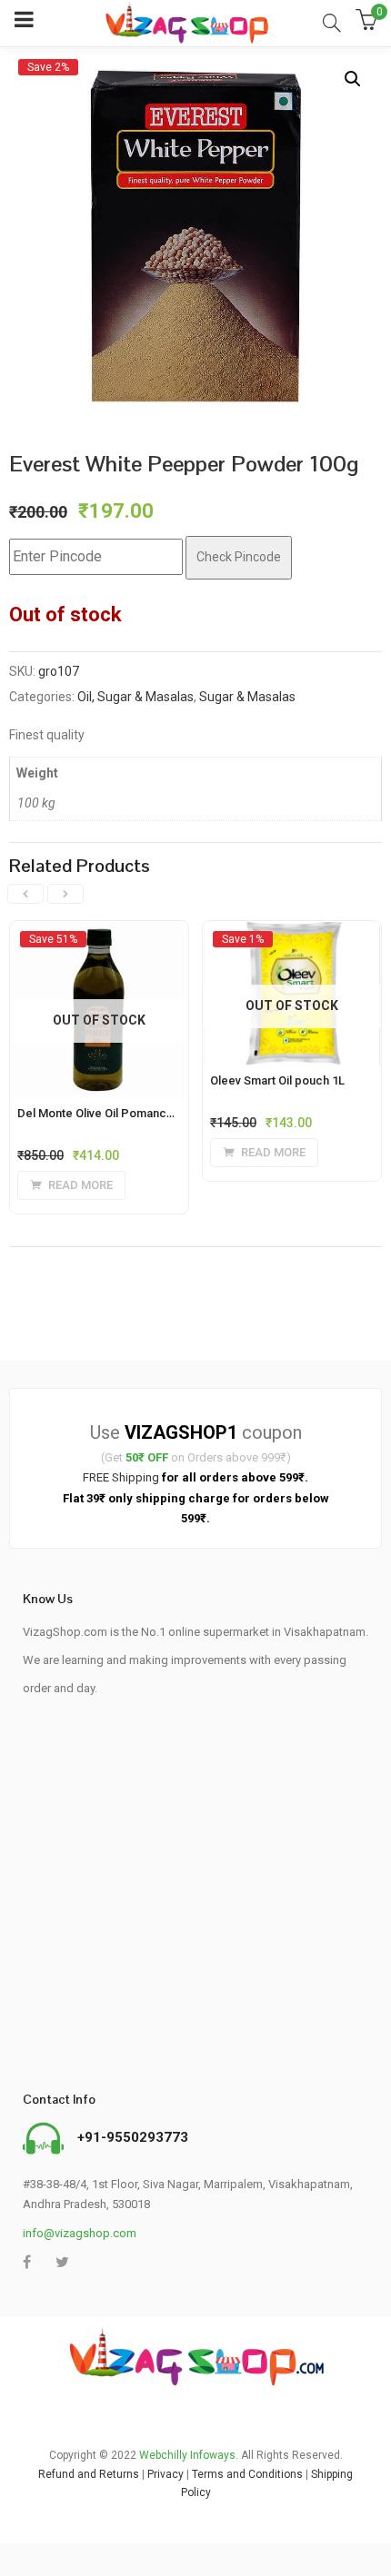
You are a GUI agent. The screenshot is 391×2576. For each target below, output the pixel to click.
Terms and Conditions (247, 2474)
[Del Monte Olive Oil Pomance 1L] (99, 938)
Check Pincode (239, 557)
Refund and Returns (89, 2474)
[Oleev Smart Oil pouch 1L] (292, 938)
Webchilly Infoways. (189, 2455)
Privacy (165, 2474)
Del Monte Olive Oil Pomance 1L (103, 1113)
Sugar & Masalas (247, 697)
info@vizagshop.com (80, 2233)
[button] (353, 79)
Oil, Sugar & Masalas (135, 697)
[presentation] (25, 894)
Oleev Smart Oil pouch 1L (277, 1080)
